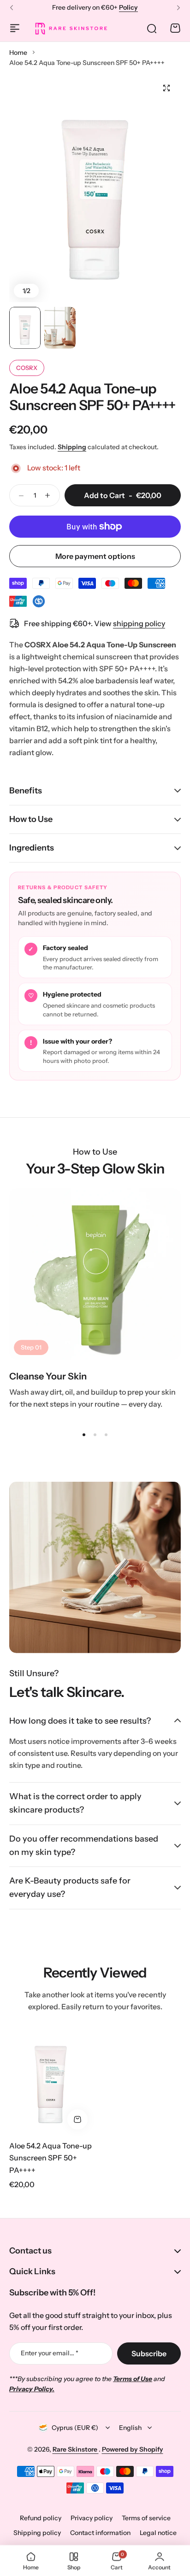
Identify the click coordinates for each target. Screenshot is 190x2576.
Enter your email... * (50, 2353)
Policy (128, 7)
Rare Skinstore (76, 2449)
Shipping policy (37, 2533)
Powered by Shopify (133, 2449)
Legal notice (158, 2533)
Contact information (100, 2533)
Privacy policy (92, 2518)
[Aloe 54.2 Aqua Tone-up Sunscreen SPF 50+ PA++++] (51, 2079)
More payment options (95, 556)
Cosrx (27, 368)
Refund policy (41, 2518)
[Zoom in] (95, 188)
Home (18, 53)
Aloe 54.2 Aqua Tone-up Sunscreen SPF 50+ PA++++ (50, 2158)
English (130, 2428)
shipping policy (139, 623)
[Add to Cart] (77, 2119)
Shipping (72, 447)
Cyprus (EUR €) (75, 2428)
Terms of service (146, 2518)
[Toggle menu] (15, 28)
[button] (12, 8)
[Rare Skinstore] (71, 28)
